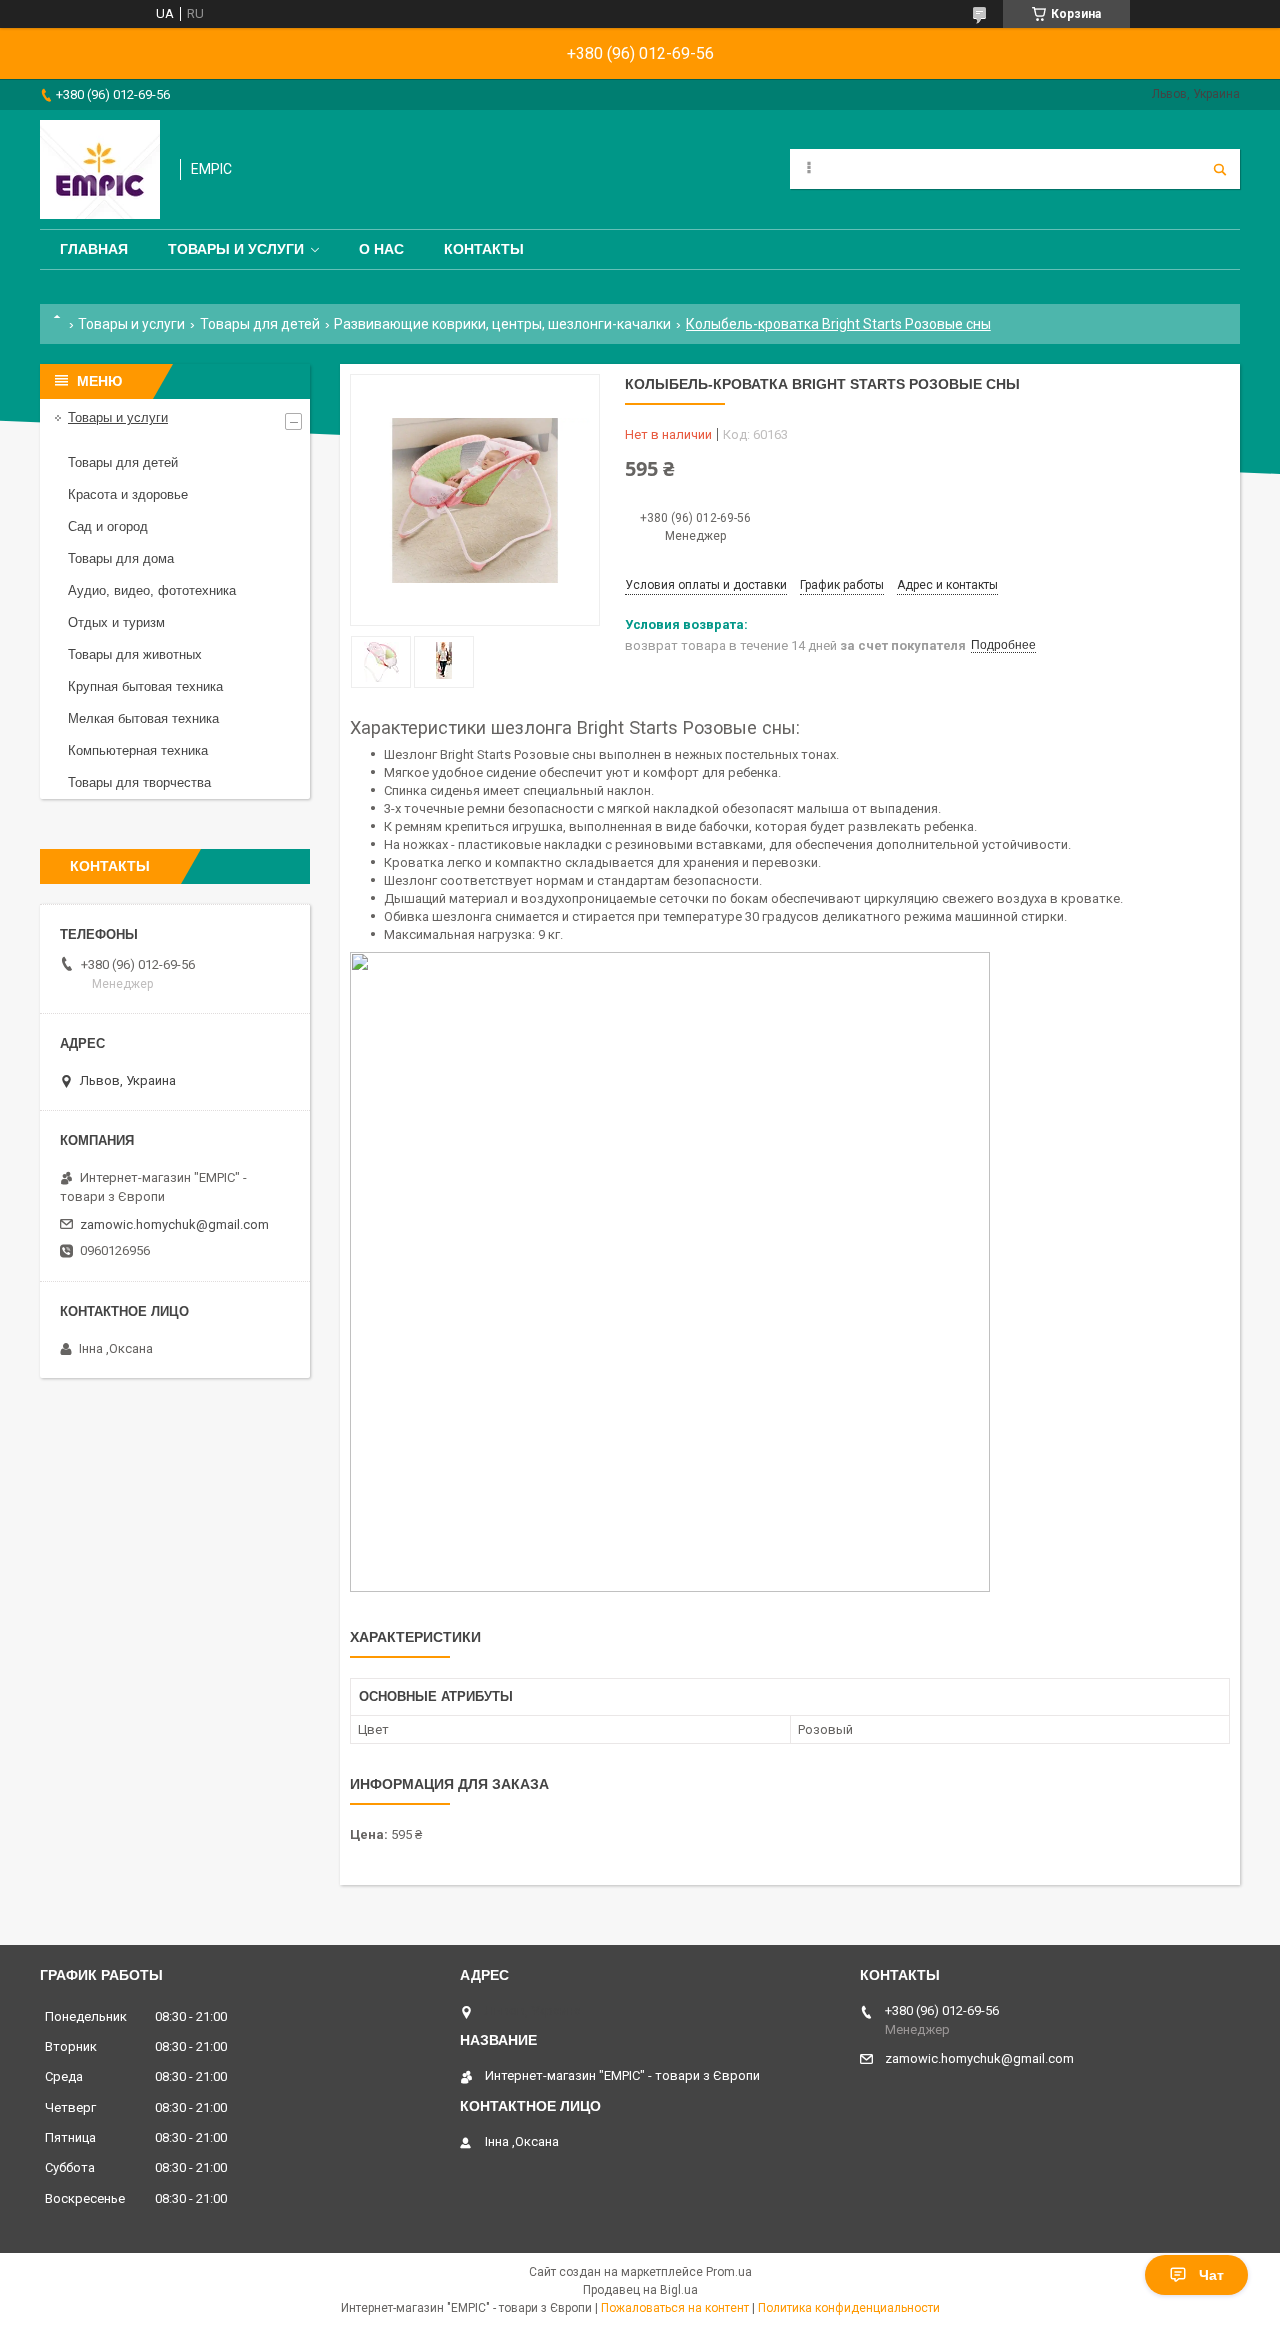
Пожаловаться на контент (675, 2308)
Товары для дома (121, 558)
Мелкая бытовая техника (143, 718)
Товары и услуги (236, 249)
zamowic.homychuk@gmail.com (174, 1224)
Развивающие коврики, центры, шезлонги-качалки (502, 324)
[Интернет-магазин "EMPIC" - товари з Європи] (100, 169)
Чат (1211, 2275)
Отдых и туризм (116, 622)
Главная (94, 249)
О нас (381, 249)
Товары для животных (135, 654)
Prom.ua (729, 2272)
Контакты (484, 249)
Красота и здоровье (128, 494)
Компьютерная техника (138, 750)
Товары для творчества (139, 782)
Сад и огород (108, 526)
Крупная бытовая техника (145, 686)
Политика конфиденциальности (849, 2308)
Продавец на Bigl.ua (640, 2290)
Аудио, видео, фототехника (152, 590)
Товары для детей (260, 324)
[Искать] (1220, 169)
